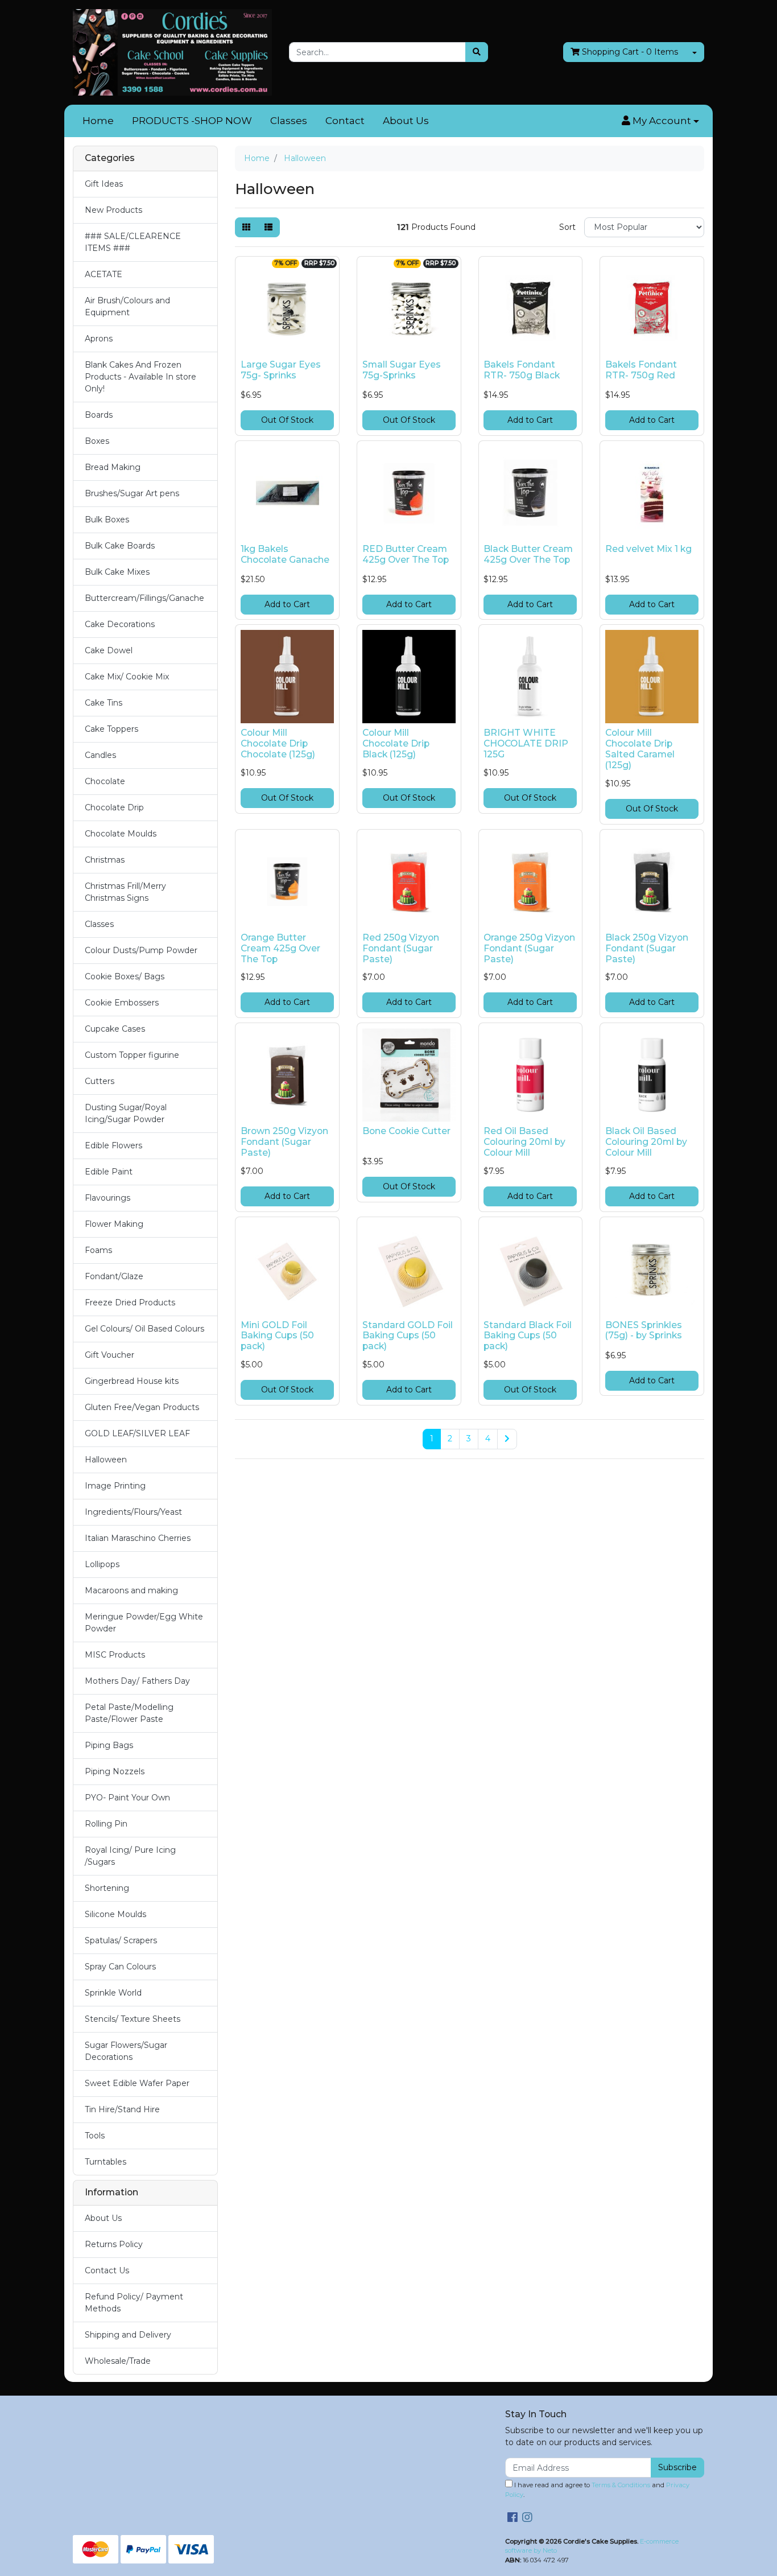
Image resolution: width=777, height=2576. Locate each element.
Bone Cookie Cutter (406, 1131)
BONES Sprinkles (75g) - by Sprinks (644, 1330)
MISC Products (115, 1655)
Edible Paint (109, 1172)
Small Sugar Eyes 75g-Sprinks (402, 370)
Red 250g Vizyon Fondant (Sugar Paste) (401, 948)
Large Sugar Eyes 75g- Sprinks (281, 370)
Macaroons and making (131, 1590)
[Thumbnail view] (246, 227)
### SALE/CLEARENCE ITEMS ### (133, 242)
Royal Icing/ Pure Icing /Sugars (130, 1856)
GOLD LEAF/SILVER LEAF (137, 1433)
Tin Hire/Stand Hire (122, 2109)
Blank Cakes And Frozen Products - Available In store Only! (140, 377)
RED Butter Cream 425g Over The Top (406, 554)
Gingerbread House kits (132, 1381)
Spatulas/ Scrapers (121, 1940)
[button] (660, 121)
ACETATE (104, 274)
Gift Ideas (104, 184)
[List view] (268, 227)
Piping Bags (109, 1745)
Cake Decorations (120, 624)
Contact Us (107, 2270)
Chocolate (105, 781)
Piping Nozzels (115, 1771)
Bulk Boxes (107, 520)
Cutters (100, 1081)
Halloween (106, 1460)
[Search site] (477, 52)
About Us (406, 121)
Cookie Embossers (122, 1003)
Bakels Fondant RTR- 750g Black (522, 370)
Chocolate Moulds (121, 834)
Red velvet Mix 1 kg (648, 549)
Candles (100, 755)
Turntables (106, 2162)
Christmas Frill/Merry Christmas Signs (125, 892)
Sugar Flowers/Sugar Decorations (126, 2051)
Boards (99, 415)
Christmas (105, 860)
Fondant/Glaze (114, 1276)
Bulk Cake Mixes (117, 572)
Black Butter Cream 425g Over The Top (528, 554)
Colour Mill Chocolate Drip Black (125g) (396, 743)
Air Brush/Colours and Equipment (127, 306)
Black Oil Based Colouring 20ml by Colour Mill (646, 1142)
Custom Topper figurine (132, 1055)
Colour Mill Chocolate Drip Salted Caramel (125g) (640, 749)
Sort (567, 227)
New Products (113, 210)
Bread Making (113, 467)
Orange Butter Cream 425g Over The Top (280, 948)
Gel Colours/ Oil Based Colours (144, 1329)
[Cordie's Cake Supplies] (172, 52)
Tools (95, 2136)
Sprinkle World (113, 1993)
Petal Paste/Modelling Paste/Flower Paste (129, 1713)
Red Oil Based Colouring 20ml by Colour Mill (524, 1142)
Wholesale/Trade (118, 2361)
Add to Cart (530, 420)
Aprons (99, 339)
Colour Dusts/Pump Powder (141, 950)
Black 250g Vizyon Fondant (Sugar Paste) (647, 948)
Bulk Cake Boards (120, 546)
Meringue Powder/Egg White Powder (144, 1623)
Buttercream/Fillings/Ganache (144, 598)
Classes (289, 121)
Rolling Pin (106, 1824)
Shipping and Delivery (128, 2335)
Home (98, 121)
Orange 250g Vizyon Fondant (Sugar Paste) (529, 948)
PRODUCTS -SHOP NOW (192, 121)
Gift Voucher (109, 1355)
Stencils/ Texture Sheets (133, 2019)
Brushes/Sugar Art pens (132, 493)
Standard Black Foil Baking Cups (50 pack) (528, 1336)
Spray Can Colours (120, 1967)
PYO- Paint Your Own (127, 1798)
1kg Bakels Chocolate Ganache (285, 554)
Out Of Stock (287, 420)
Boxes (97, 441)
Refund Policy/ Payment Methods (134, 2303)
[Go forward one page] (507, 1439)
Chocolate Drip (114, 807)
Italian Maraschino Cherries (138, 1538)
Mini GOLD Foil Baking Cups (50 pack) (277, 1336)
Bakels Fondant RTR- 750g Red (641, 370)
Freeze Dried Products (130, 1303)
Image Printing (115, 1486)
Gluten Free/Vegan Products (142, 1407)
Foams (98, 1250)
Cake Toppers (111, 729)
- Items (630, 52)
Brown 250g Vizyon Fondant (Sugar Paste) (284, 1142)
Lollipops (102, 1564)
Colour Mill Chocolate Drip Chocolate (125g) (278, 743)
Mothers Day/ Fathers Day (137, 1681)
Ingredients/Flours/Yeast (133, 1512)
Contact (345, 121)
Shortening (107, 1888)
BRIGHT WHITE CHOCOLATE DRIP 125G (526, 743)
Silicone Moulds (115, 1914)
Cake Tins (104, 703)
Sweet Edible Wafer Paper (137, 2083)
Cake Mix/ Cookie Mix (127, 677)
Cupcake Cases (115, 1029)
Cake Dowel (109, 650)
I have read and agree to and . (597, 2490)
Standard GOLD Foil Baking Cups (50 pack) (408, 1336)
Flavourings (108, 1198)
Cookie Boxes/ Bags (125, 976)
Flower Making (114, 1224)
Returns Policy (114, 2244)
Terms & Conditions (621, 2485)
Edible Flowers (113, 1145)
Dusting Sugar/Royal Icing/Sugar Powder (126, 1113)
